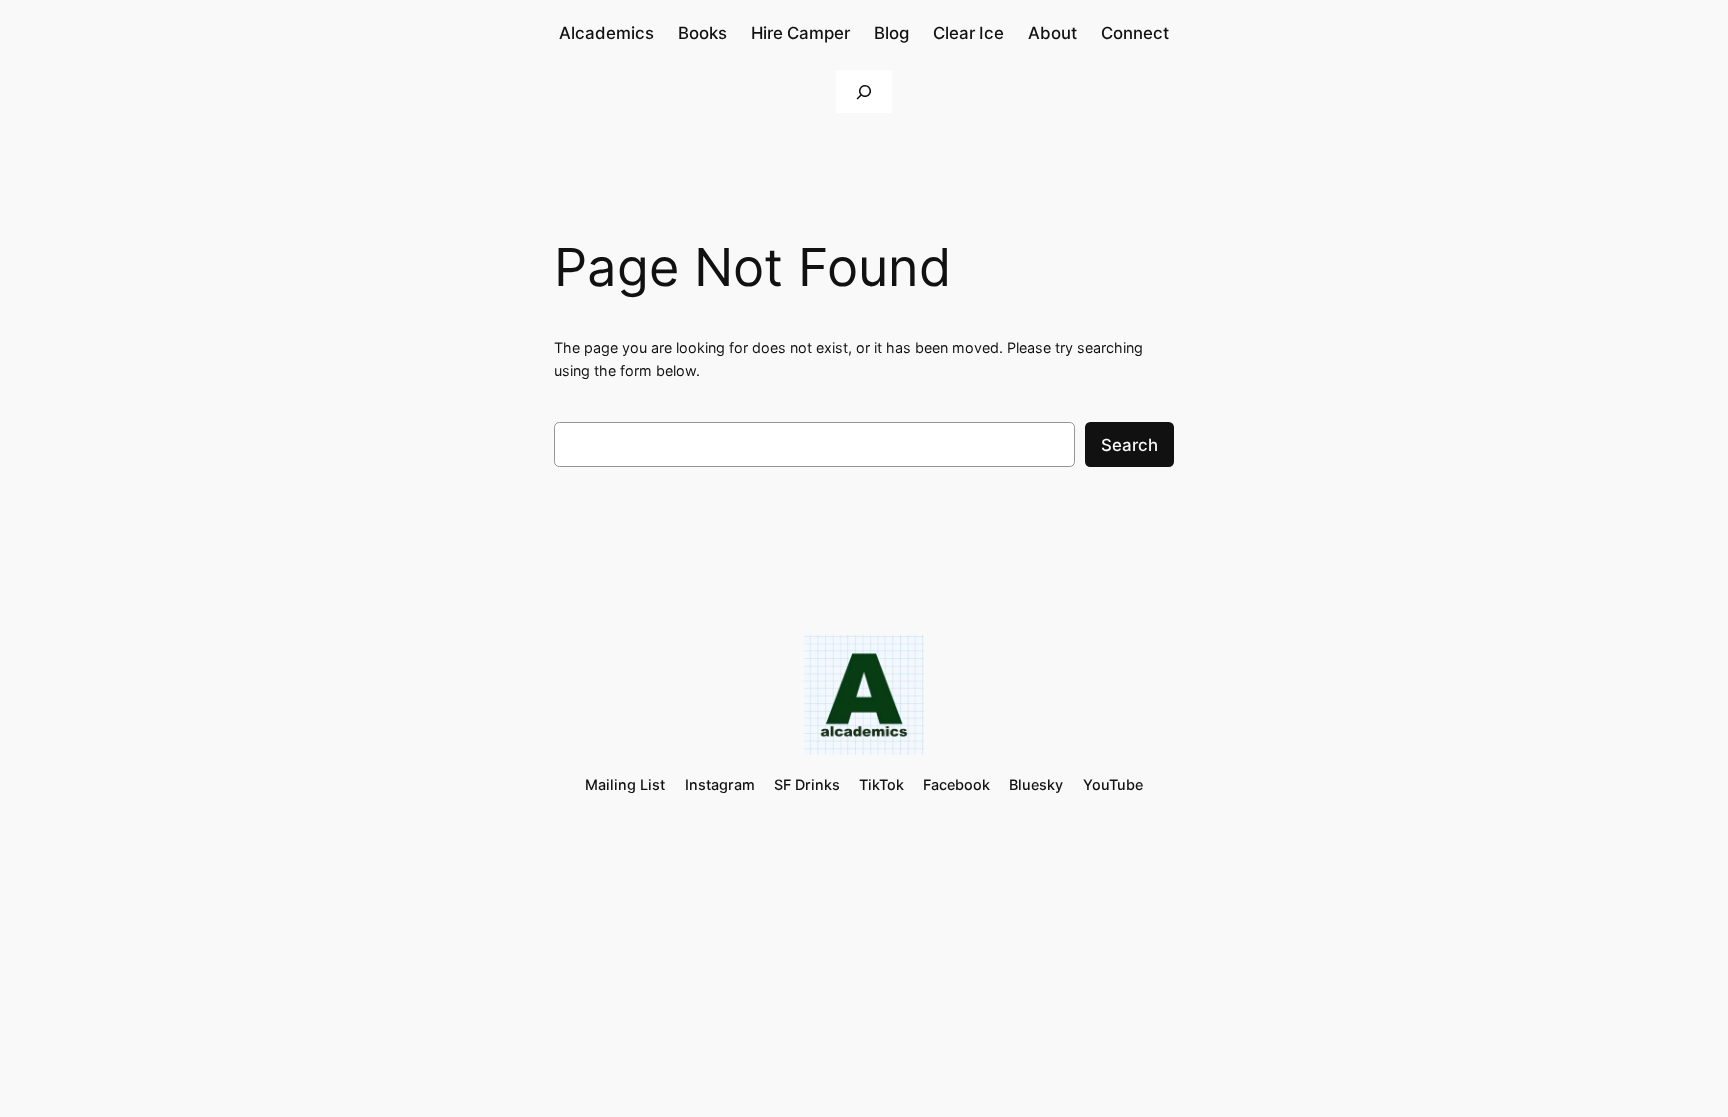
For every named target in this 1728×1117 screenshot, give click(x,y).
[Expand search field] (864, 91)
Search (1129, 445)
